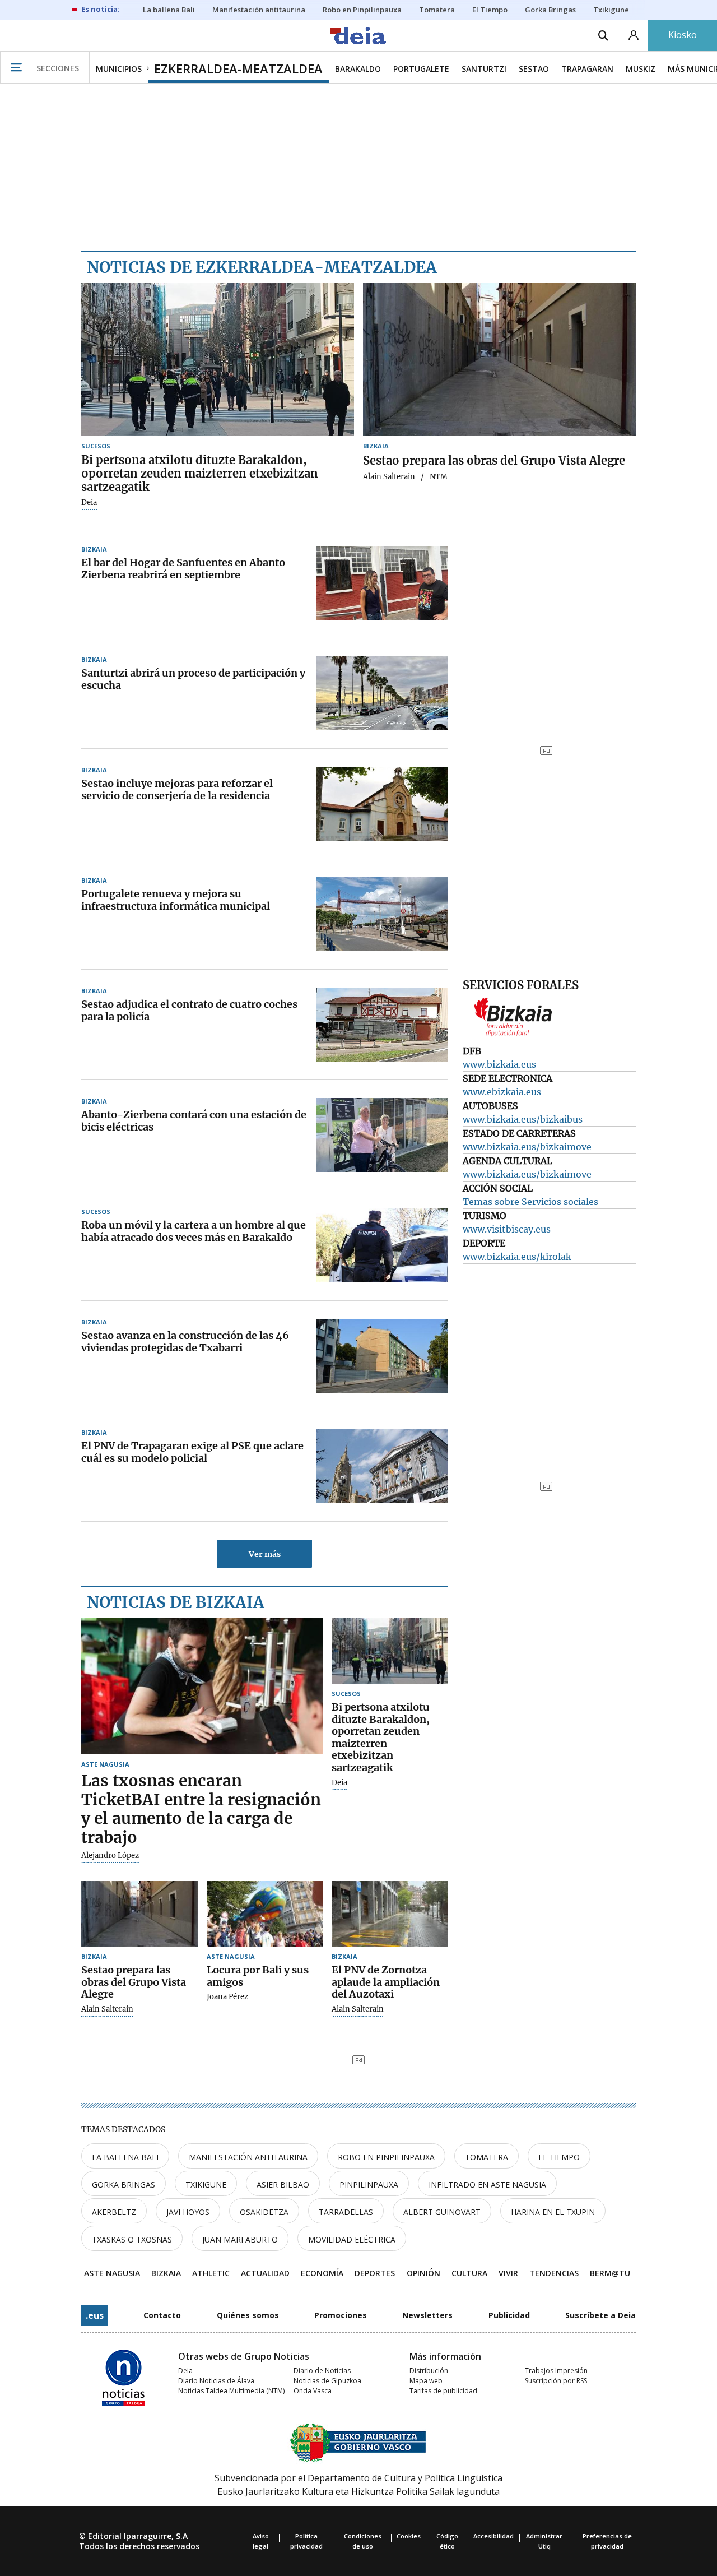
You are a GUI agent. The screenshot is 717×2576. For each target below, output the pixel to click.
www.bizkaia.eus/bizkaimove (527, 1147)
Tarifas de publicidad (443, 2391)
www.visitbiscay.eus (507, 1229)
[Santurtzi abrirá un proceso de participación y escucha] (382, 693)
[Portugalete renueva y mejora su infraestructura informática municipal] (382, 914)
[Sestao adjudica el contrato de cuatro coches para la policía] (382, 1025)
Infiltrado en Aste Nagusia (487, 2184)
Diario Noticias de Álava (216, 2381)
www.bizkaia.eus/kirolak (517, 1257)
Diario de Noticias (322, 2371)
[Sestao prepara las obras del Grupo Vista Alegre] (499, 360)
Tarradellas (346, 2212)
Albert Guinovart (442, 2212)
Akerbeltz (114, 2212)
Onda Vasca (313, 2391)
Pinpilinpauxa (369, 2184)
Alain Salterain (389, 477)
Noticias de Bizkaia (176, 1602)
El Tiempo (559, 2157)
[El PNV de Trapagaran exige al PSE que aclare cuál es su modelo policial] (382, 1466)
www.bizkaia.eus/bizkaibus (523, 1119)
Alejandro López (110, 1856)
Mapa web (426, 2381)
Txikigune (206, 2184)
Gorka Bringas (124, 2184)
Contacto (162, 2315)
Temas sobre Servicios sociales (530, 1202)
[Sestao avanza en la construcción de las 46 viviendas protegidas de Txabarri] (382, 1356)
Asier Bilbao (283, 2184)
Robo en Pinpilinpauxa (386, 2157)
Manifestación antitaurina (248, 2157)
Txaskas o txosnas (132, 2239)
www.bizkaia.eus (499, 1064)
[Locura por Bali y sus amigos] (265, 1914)
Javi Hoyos (188, 2212)
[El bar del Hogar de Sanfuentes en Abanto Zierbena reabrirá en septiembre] (382, 583)
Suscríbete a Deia (600, 2315)
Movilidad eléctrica (352, 2239)
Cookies (409, 2536)
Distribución (429, 2371)
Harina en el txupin (553, 2212)
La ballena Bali (125, 2157)
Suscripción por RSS (556, 2381)
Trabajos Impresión (556, 2371)
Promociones (341, 2315)
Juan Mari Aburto (240, 2239)
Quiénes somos (248, 2315)
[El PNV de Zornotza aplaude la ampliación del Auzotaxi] (390, 1914)
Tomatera (486, 2157)
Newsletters (427, 2315)
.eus (95, 2315)
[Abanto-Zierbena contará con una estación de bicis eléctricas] (382, 1135)
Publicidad (509, 2315)
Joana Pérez (227, 1997)
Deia (89, 503)
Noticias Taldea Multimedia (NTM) (231, 2391)
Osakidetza (264, 2212)
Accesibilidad (493, 2536)
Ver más (265, 1554)
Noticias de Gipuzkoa (327, 2381)
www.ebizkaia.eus (502, 1092)
